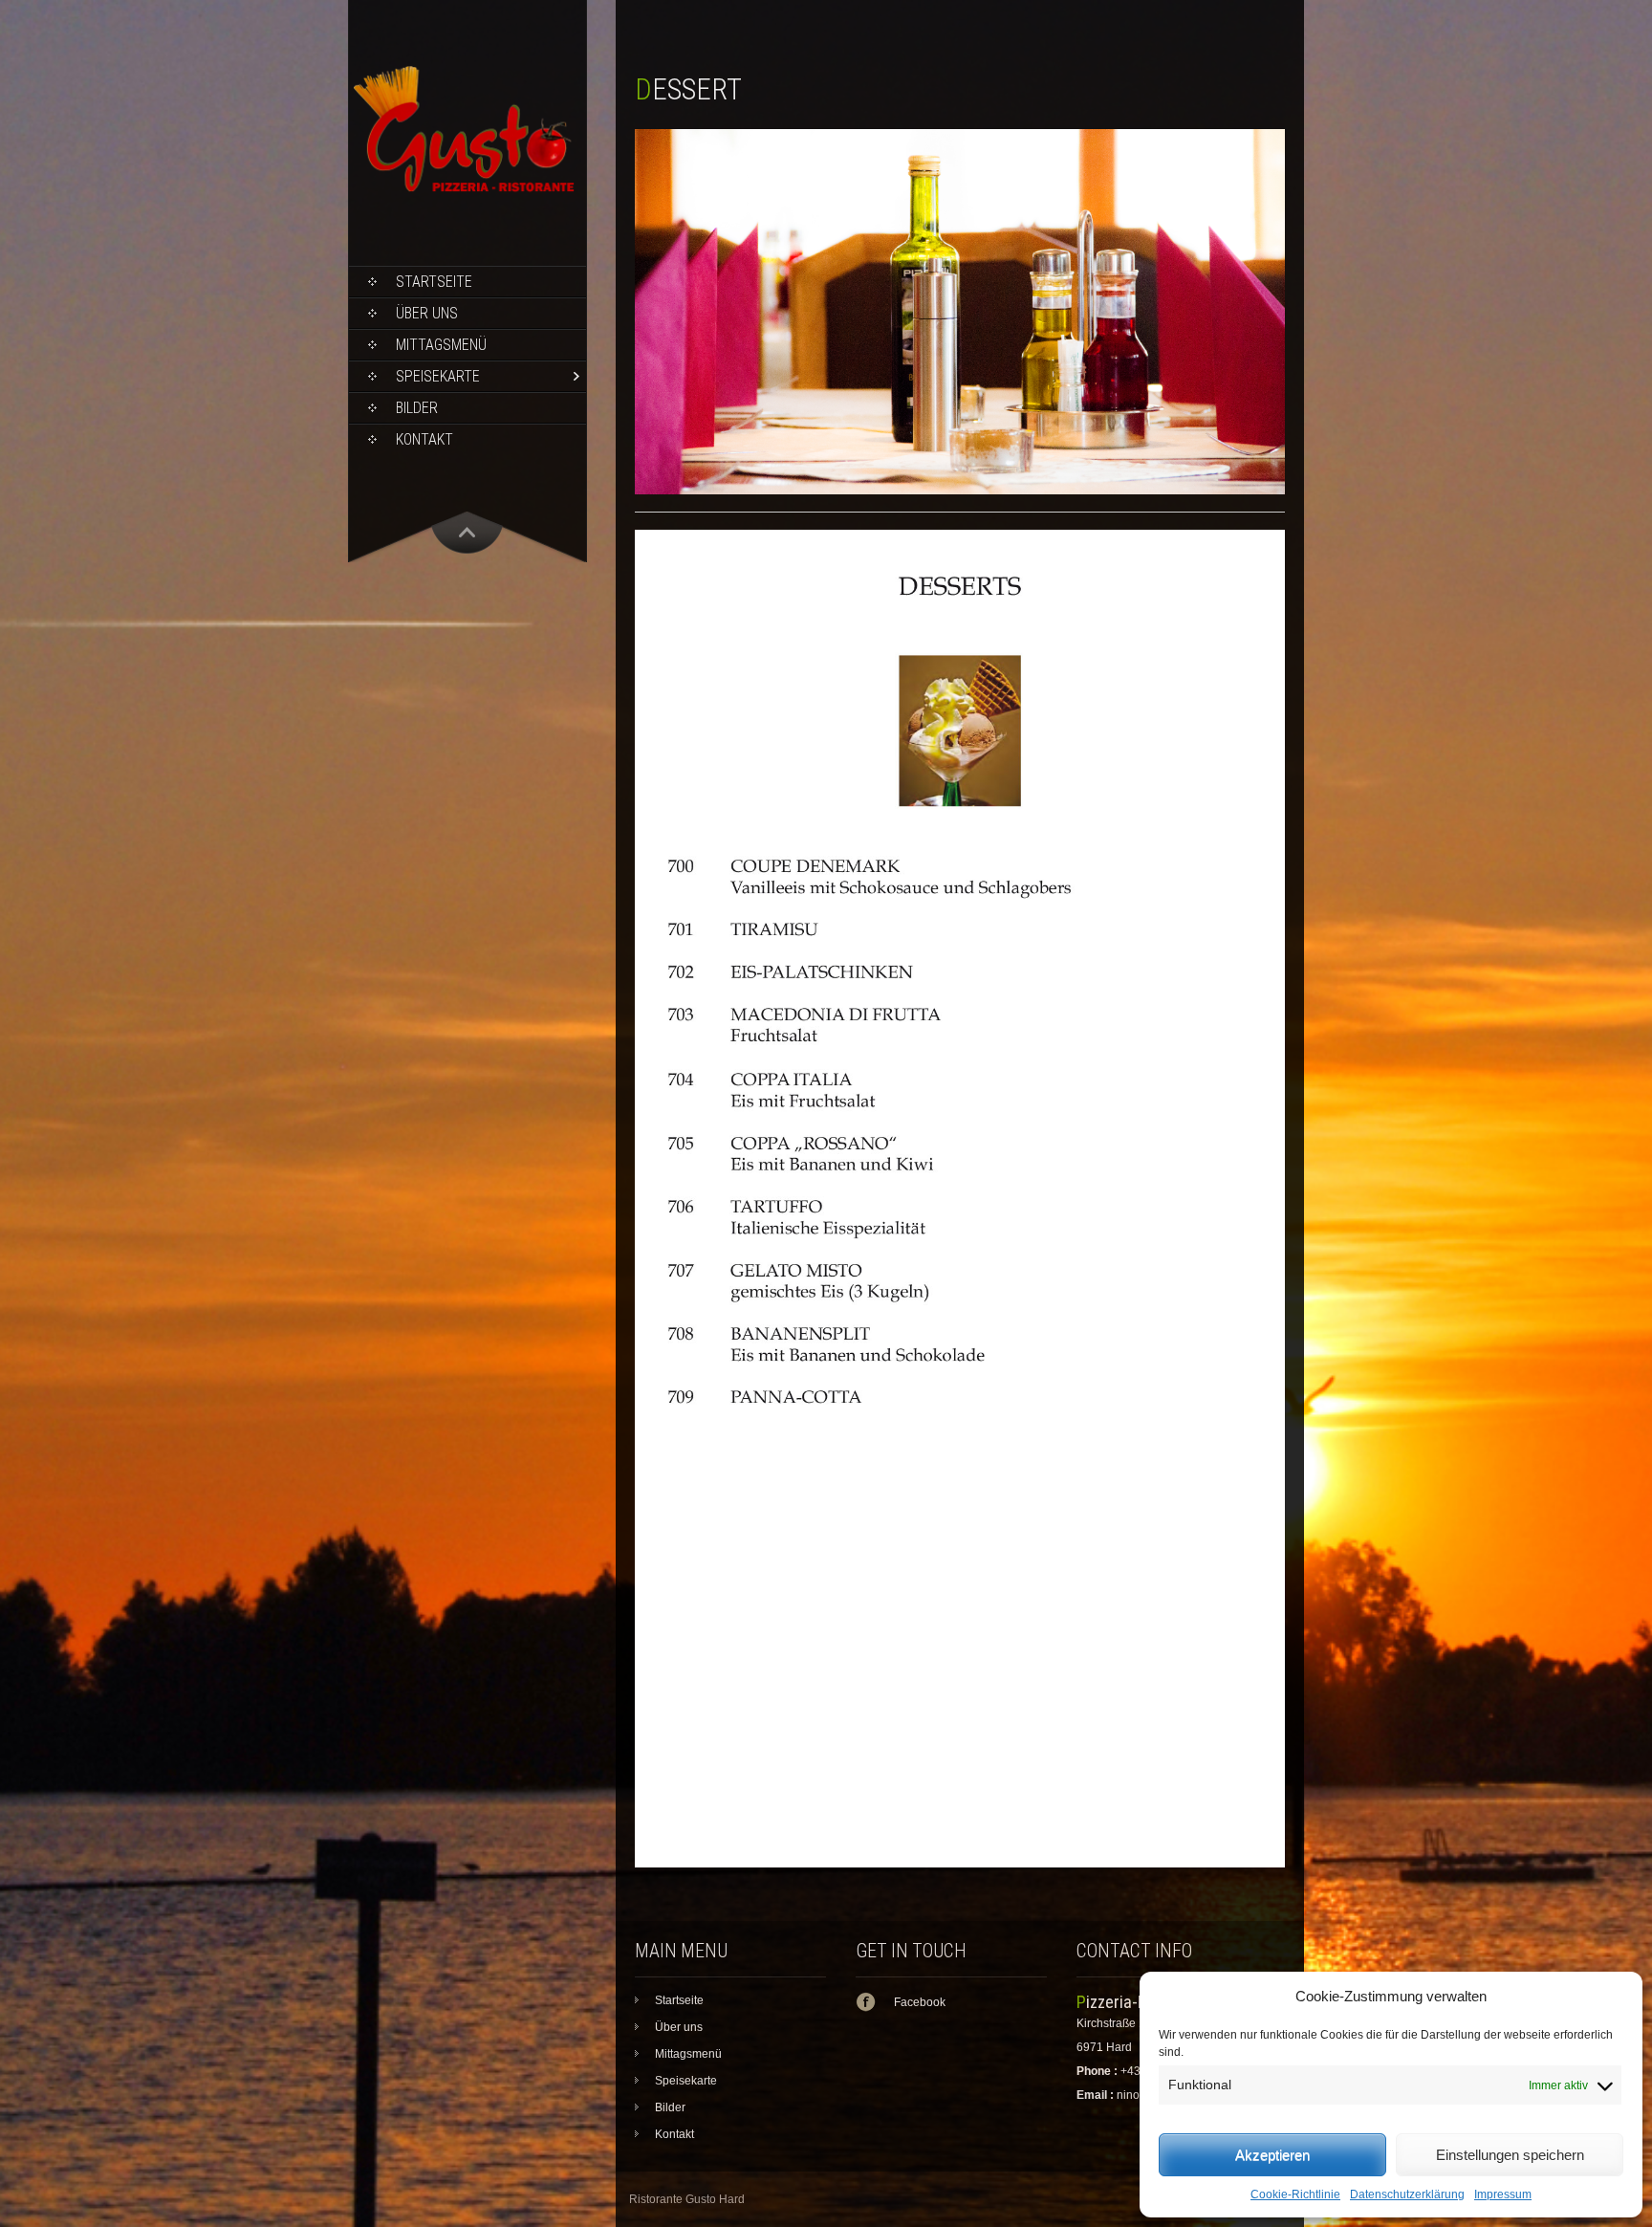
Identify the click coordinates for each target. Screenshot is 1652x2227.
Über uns (427, 313)
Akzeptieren (1272, 2155)
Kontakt (424, 439)
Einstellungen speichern (1510, 2155)
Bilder (417, 408)
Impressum (1503, 2194)
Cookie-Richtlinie (1295, 2194)
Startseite (434, 282)
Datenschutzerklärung (1407, 2194)
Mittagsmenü (441, 345)
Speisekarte (438, 376)
